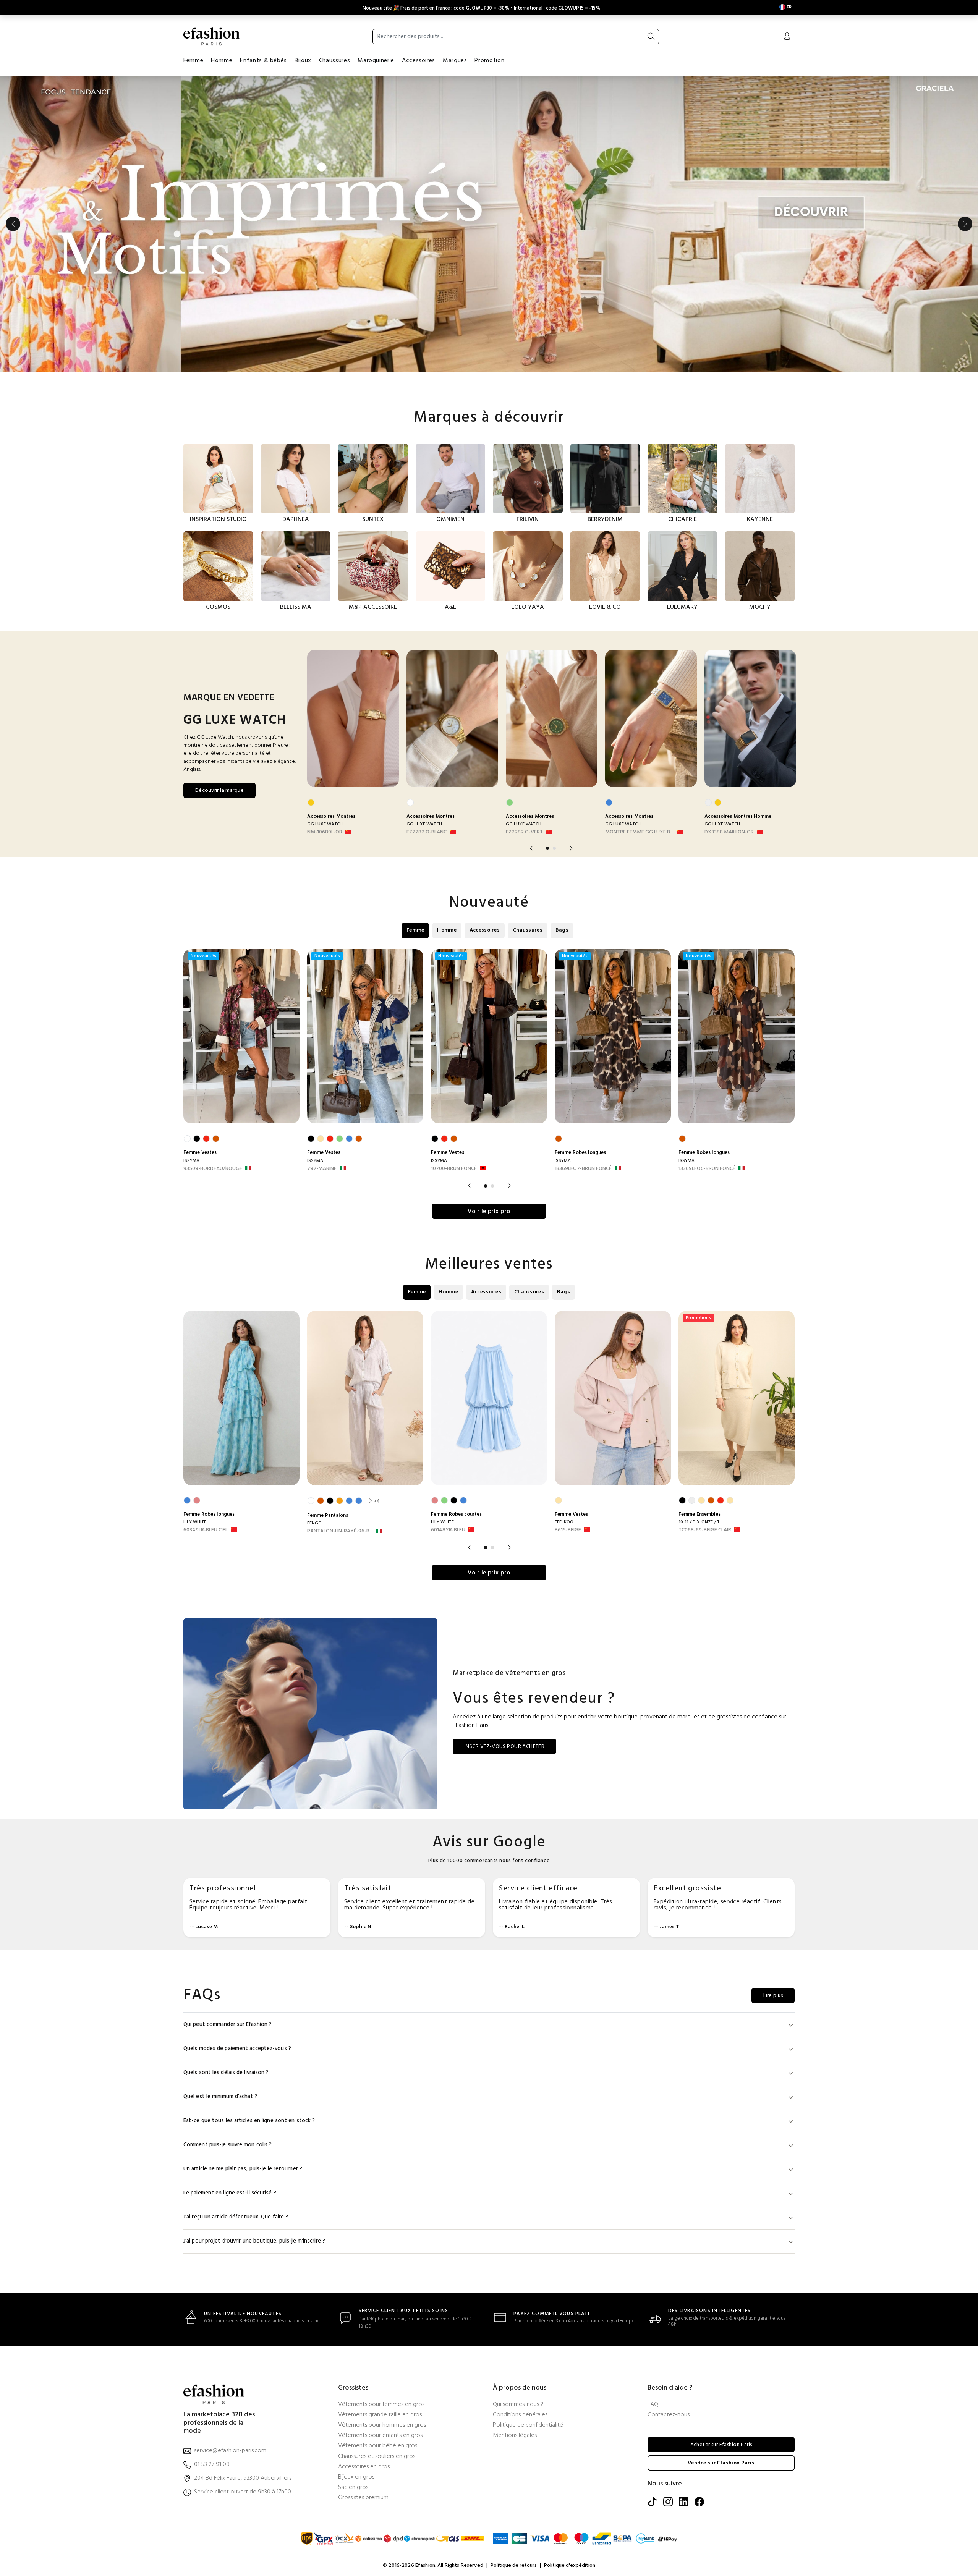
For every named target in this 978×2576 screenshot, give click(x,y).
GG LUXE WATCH (325, 824)
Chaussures (334, 61)
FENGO (314, 1523)
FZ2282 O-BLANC (427, 832)
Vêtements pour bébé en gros (378, 2446)
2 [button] (554, 848)
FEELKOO (564, 1522)
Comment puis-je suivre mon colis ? (227, 2145)
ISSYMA (191, 1161)
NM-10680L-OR (325, 832)
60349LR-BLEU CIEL (206, 1530)
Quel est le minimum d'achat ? (220, 2097)
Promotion (489, 61)
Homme (222, 61)
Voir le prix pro (489, 1212)
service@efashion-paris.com (230, 2451)
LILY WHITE (195, 1522)
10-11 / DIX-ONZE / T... (701, 1522)
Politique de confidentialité (528, 2425)
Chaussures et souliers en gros (377, 2457)
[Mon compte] (787, 37)
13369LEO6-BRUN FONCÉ (707, 1169)
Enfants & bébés (263, 61)
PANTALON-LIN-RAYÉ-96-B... (340, 1531)
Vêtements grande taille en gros (380, 2415)
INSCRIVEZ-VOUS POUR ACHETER (504, 1747)
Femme (193, 61)
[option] (489, 224)
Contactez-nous (669, 2415)
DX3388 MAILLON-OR (729, 832)
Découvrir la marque (219, 790)
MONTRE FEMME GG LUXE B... (639, 832)
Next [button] (965, 224)
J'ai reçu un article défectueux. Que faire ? (236, 2217)
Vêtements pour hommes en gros (382, 2425)
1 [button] (547, 848)
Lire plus (773, 1996)
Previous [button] (13, 224)
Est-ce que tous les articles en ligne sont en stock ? (249, 2121)
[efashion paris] (212, 36)
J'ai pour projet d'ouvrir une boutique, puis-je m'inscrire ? (254, 2241)
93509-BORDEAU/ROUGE (213, 1169)
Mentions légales (515, 2436)
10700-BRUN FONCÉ (454, 1169)
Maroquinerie (376, 61)
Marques (455, 61)
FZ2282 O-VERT (524, 832)
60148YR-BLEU (448, 1530)
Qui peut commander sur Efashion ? (227, 2025)
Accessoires (419, 61)
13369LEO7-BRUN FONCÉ (583, 1169)
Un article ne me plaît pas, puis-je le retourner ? (243, 2169)
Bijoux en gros (356, 2477)
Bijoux (303, 61)
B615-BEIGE (568, 1530)
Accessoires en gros (364, 2467)
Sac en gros (353, 2488)
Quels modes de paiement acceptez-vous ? (237, 2049)
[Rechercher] (651, 37)
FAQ (653, 2405)
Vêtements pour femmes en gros (381, 2405)
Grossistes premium (363, 2498)
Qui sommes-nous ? (518, 2405)
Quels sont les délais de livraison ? (226, 2073)
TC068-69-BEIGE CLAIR (705, 1530)
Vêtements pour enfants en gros (380, 2436)
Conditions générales (520, 2415)
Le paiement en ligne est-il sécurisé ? (230, 2193)
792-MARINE (322, 1169)
